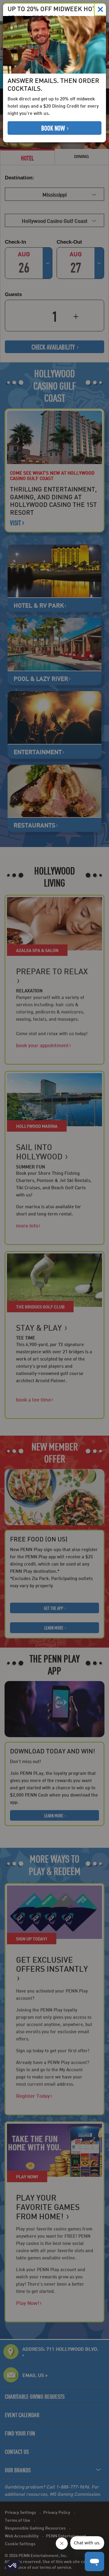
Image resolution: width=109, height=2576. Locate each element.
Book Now (54, 128)
